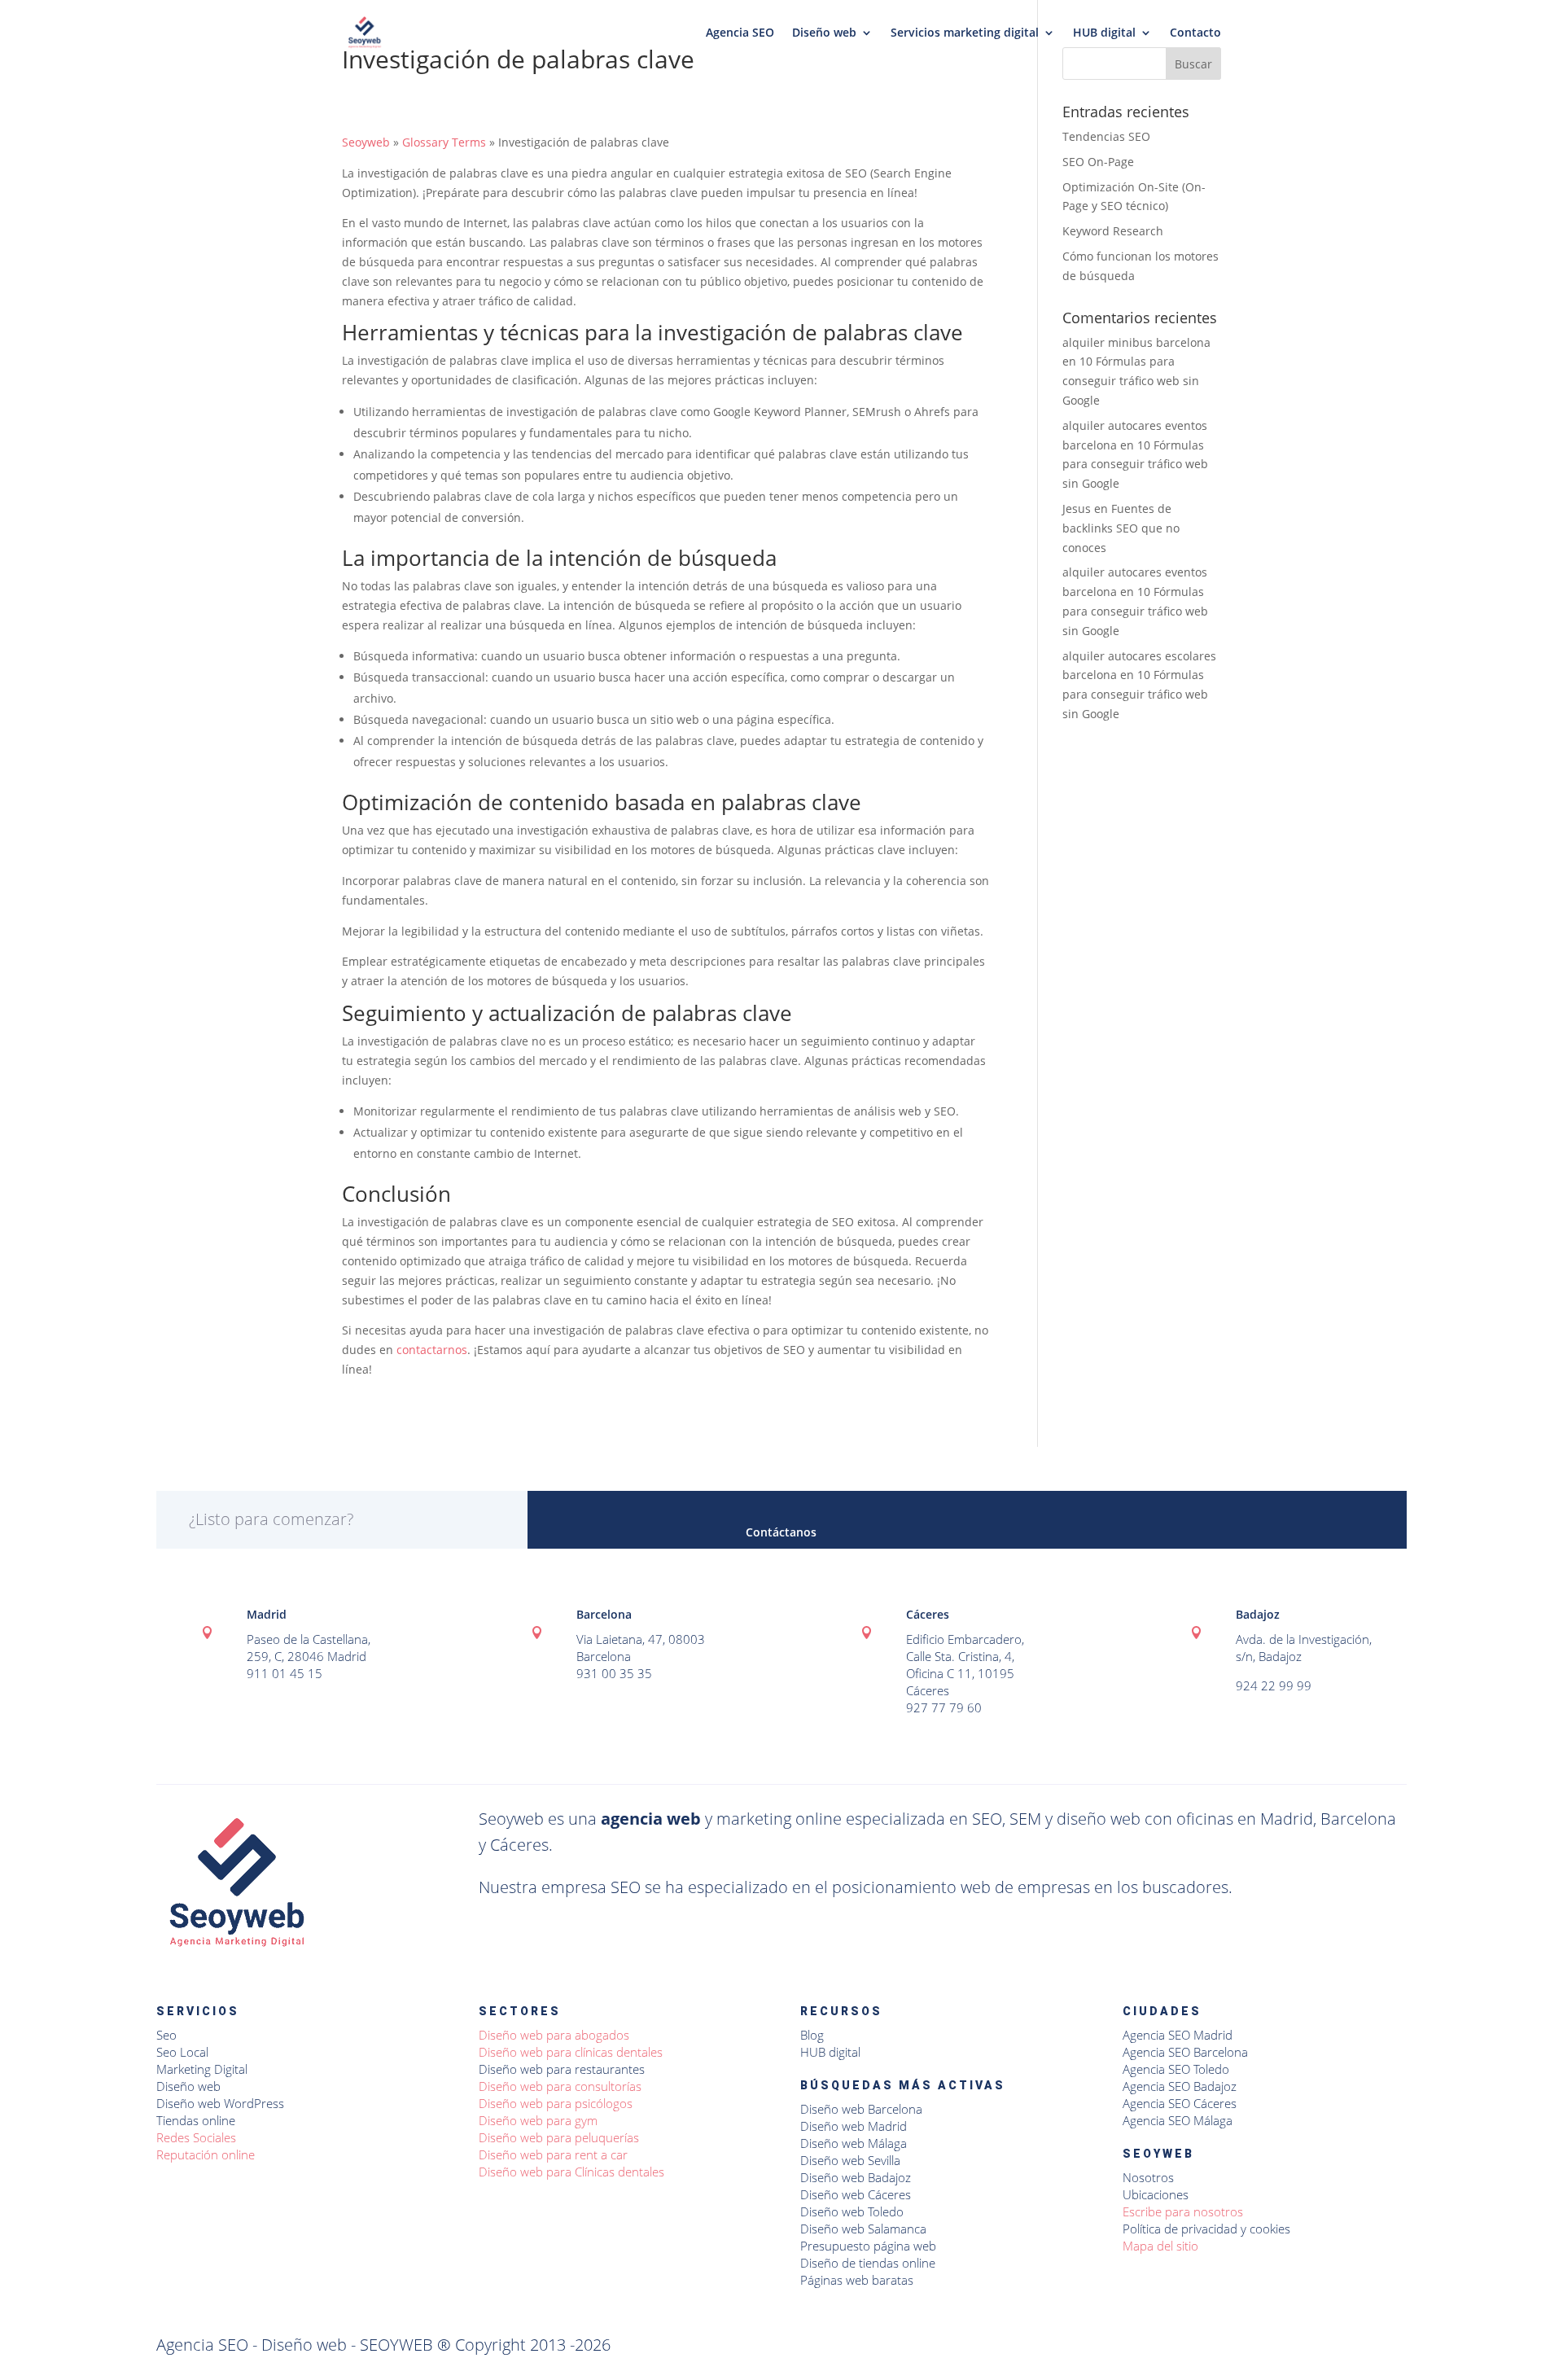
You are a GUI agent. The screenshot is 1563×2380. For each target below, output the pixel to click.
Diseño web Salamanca (863, 2229)
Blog (812, 2035)
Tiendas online (196, 2120)
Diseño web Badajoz (856, 2177)
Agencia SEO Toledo (1176, 2069)
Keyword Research (1113, 231)
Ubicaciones (1156, 2194)
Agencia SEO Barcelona (1185, 2052)
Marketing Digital (202, 2069)
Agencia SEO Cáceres (1180, 2103)
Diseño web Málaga (854, 2143)
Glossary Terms (444, 142)
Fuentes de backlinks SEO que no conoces (1121, 528)
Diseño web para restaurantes (562, 2069)
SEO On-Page (1098, 162)
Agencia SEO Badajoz (1180, 2086)
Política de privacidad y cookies (1206, 2229)
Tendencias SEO (1106, 136)
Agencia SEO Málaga (1178, 2120)
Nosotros (1148, 2177)
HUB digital (1104, 33)
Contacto (1195, 33)
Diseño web (824, 33)
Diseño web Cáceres (856, 2194)
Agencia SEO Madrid (1178, 2035)
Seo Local (182, 2052)
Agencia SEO (740, 33)
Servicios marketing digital (965, 33)
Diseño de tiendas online (868, 2263)
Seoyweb (366, 142)
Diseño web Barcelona (861, 2109)
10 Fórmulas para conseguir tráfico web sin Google (1131, 381)
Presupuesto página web (868, 2246)
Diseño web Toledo (852, 2211)
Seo (166, 2035)
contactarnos (432, 1350)
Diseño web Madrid (854, 2126)
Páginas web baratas (857, 2280)
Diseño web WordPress (220, 2103)
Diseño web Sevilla (850, 2160)
